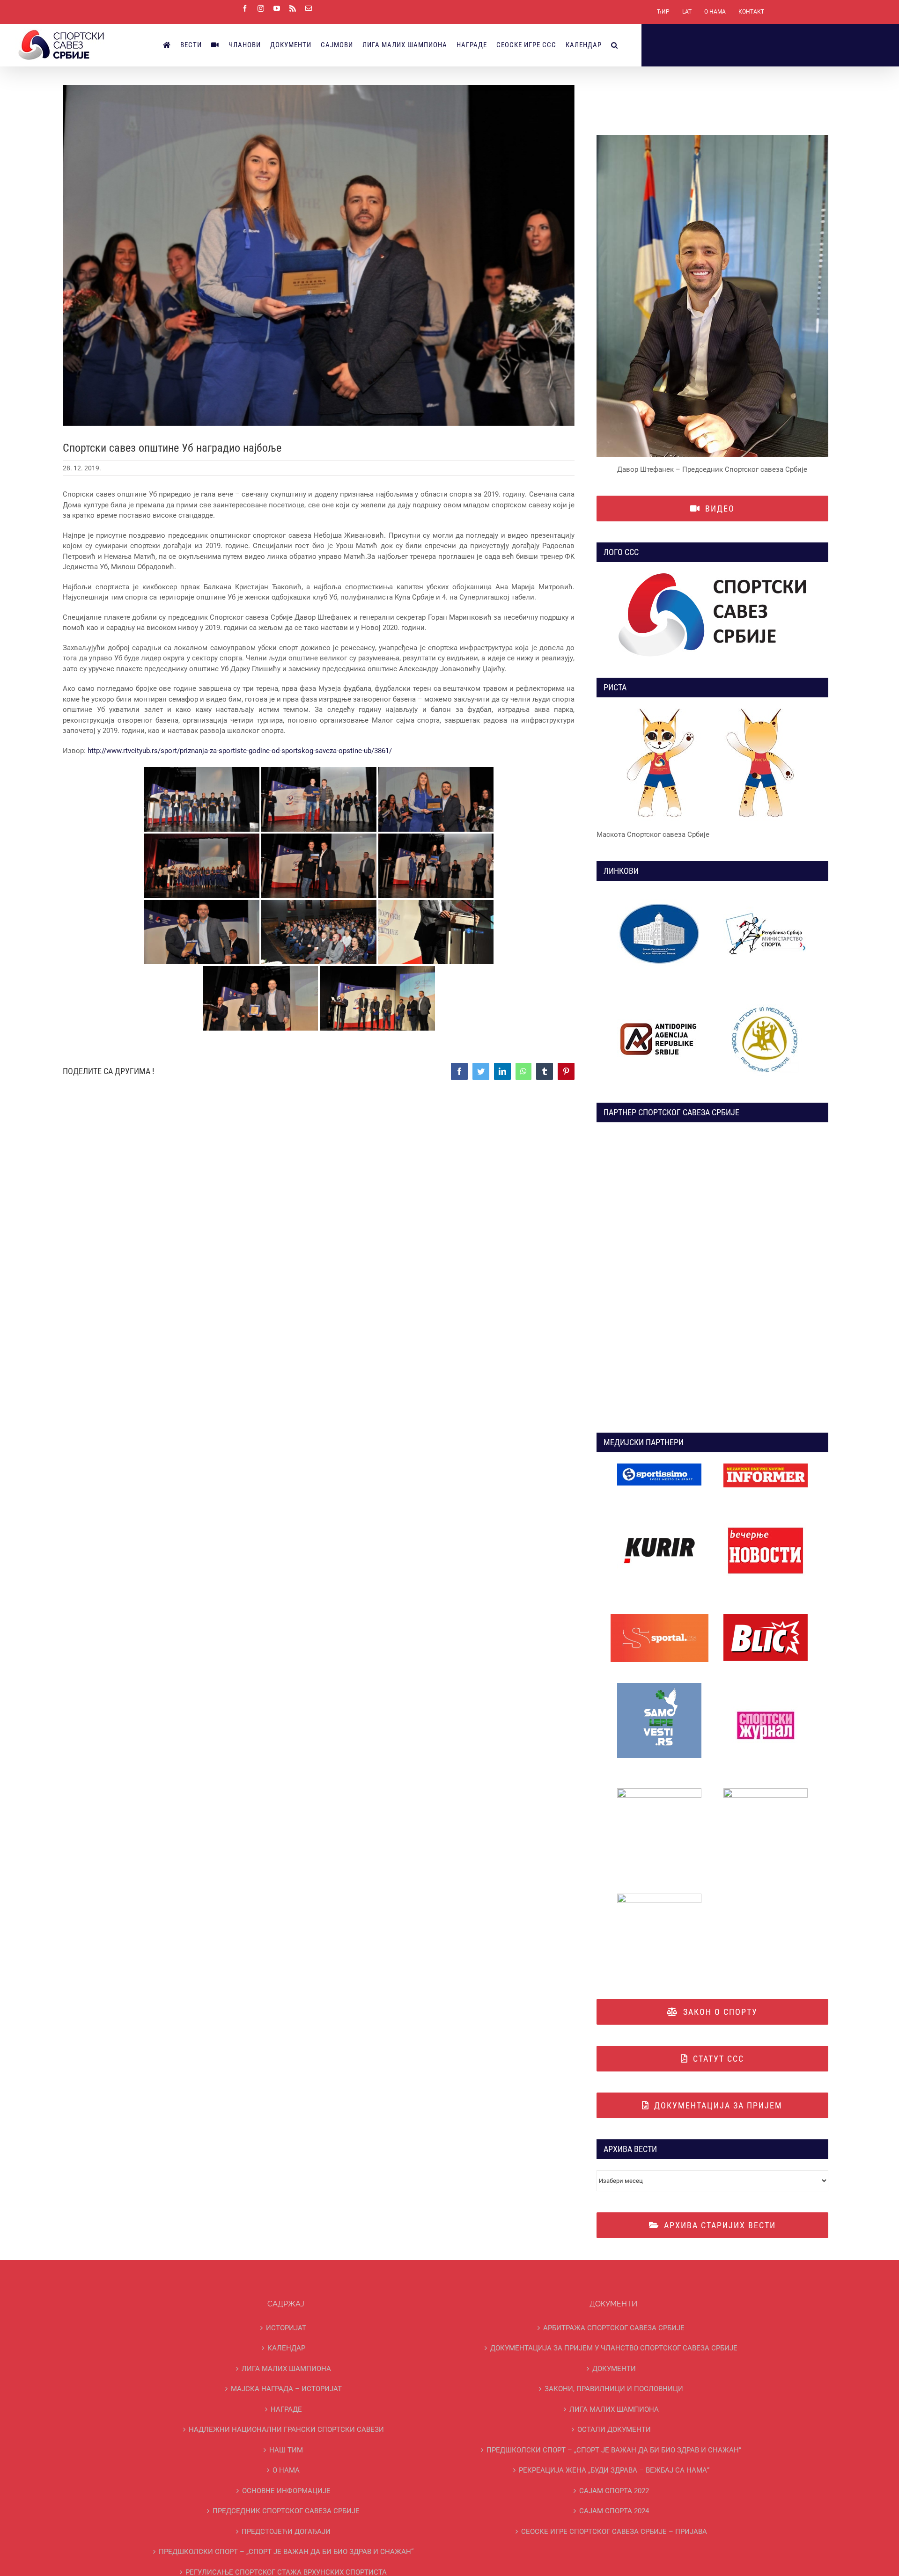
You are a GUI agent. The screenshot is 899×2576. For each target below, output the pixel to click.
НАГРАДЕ (286, 2409)
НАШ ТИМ (286, 2450)
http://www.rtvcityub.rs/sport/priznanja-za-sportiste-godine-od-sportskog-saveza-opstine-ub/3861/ (240, 751)
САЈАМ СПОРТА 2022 (614, 2491)
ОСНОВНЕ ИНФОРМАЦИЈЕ (286, 2491)
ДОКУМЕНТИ (614, 2369)
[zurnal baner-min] (766, 1467)
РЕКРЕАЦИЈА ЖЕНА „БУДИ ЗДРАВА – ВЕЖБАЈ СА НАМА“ (614, 2470)
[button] (615, 45)
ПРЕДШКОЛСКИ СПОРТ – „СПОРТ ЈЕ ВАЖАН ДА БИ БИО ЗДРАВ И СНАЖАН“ (286, 2552)
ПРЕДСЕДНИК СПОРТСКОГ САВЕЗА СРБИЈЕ (286, 2511)
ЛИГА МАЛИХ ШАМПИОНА (286, 2369)
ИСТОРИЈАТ (286, 2328)
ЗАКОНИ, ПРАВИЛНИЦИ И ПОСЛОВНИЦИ (614, 2389)
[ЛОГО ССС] (712, 615)
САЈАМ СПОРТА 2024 (614, 2511)
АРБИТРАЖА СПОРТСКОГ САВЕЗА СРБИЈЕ (614, 2328)
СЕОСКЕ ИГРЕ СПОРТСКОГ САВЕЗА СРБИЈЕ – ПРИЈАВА (614, 2532)
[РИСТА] (712, 765)
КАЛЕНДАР (286, 2348)
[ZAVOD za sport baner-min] (766, 1000)
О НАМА (286, 2470)
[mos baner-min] (766, 895)
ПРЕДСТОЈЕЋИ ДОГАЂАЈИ (286, 2532)
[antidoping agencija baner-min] (659, 1000)
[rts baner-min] (659, 1467)
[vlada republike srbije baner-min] (659, 895)
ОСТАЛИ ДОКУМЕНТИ (614, 2430)
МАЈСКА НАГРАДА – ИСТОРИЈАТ (286, 2389)
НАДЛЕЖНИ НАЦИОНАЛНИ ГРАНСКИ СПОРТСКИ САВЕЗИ (286, 2430)
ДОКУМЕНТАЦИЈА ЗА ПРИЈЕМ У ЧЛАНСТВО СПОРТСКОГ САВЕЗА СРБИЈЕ (614, 2348)
